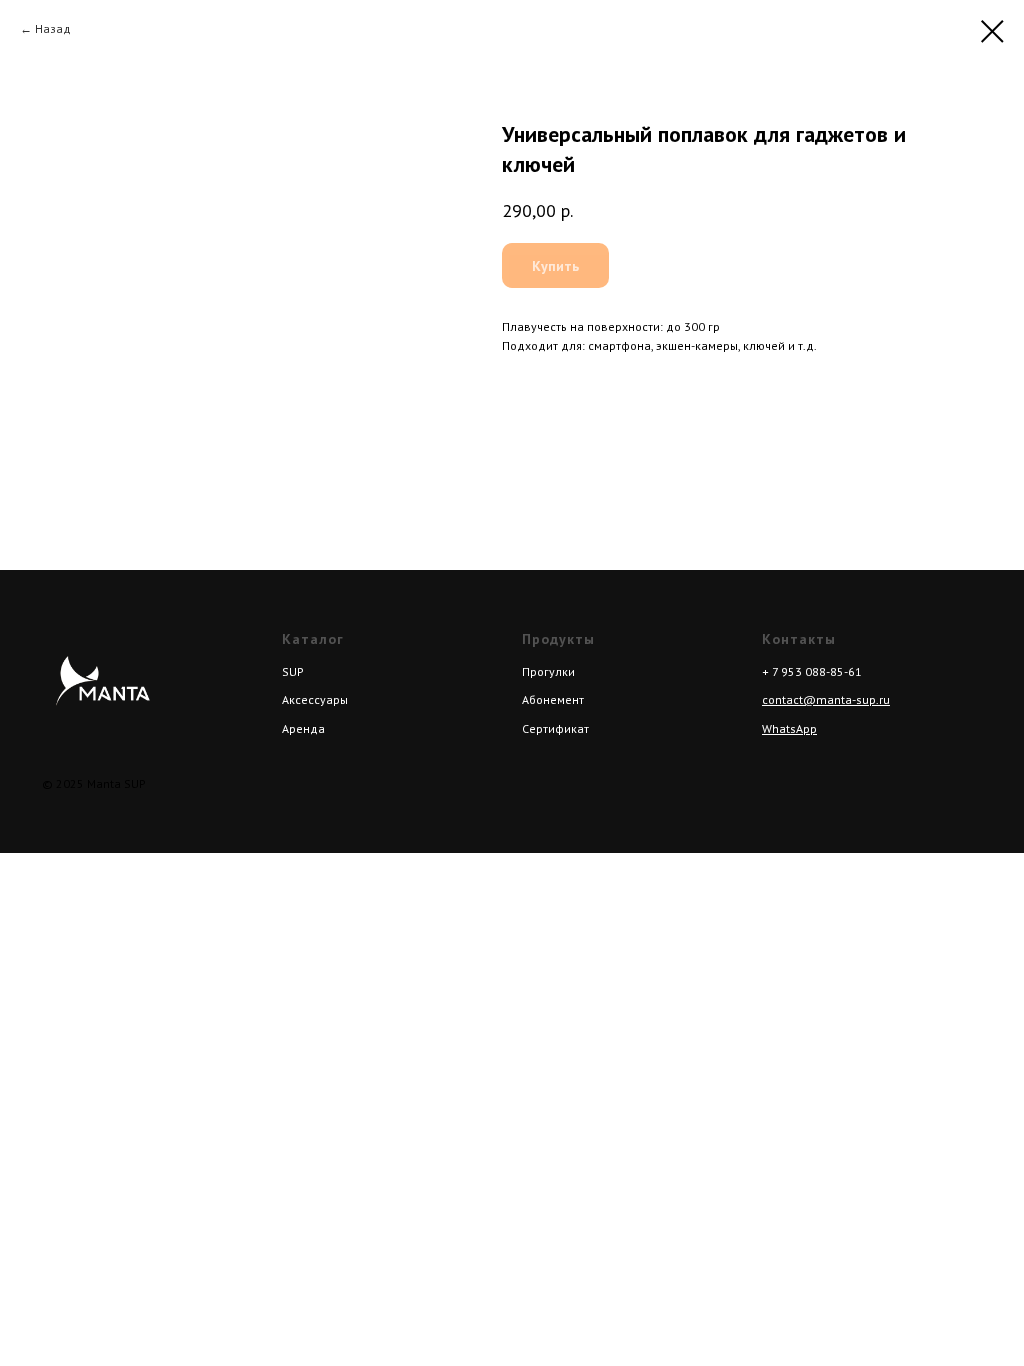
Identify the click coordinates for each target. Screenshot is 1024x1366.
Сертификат (555, 728)
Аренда (303, 728)
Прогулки (548, 671)
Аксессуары (315, 699)
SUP (293, 671)
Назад (53, 28)
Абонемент (553, 699)
